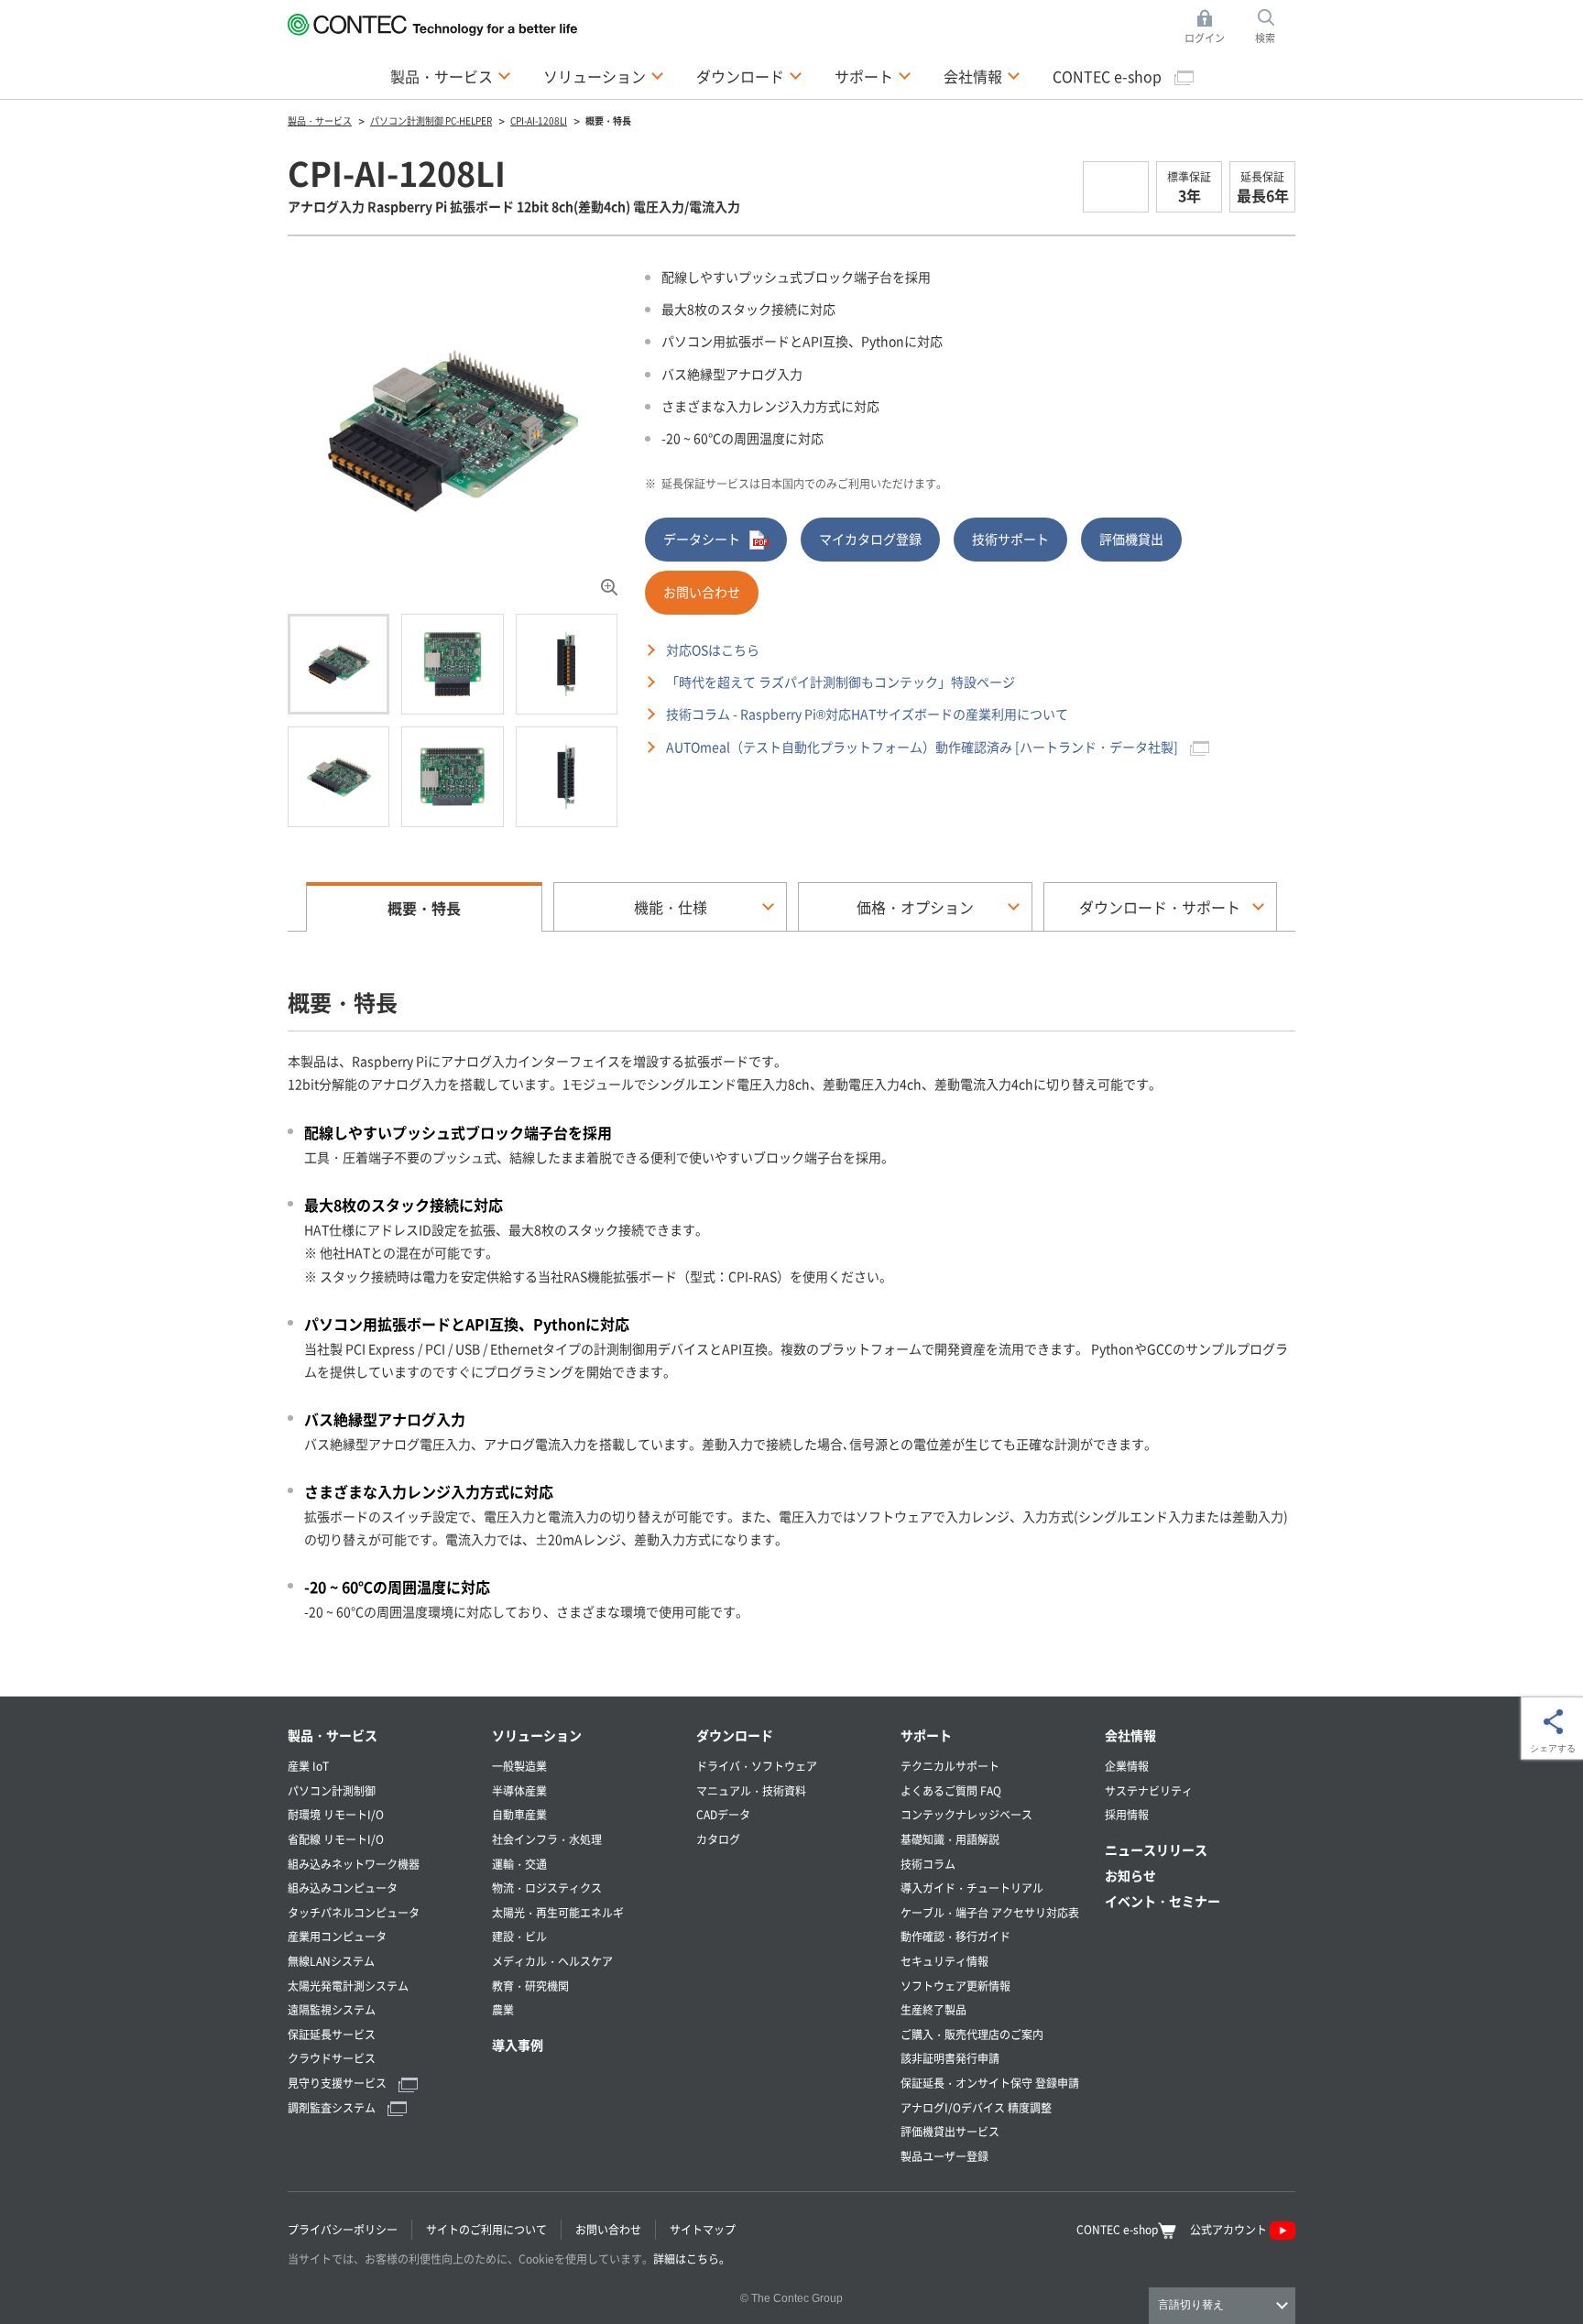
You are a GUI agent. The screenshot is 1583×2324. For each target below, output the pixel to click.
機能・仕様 (671, 907)
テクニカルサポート (950, 1766)
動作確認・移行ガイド (955, 1936)
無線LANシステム (331, 1961)
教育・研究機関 (530, 1986)
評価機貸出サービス (950, 2131)
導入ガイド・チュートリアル (972, 1888)
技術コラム (928, 1864)
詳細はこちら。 (692, 2259)
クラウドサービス (332, 2058)
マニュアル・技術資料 (751, 1790)
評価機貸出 (1131, 539)
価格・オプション (915, 907)
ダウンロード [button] (749, 76)
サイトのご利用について (486, 2229)
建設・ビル (519, 1936)
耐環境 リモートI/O (336, 1814)
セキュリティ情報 (944, 1961)
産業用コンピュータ (337, 1936)
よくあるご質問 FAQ (951, 1790)
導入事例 (518, 2045)
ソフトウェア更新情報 (955, 1986)
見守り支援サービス (338, 2083)
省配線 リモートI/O (336, 1839)
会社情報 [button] (982, 76)
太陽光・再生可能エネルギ (558, 1912)
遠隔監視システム (332, 2009)
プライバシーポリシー (343, 2229)
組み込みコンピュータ (343, 1888)
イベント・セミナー (1163, 1901)
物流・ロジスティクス (547, 1888)
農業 (503, 2009)
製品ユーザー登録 (944, 2156)
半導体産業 (519, 1790)
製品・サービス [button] (451, 76)
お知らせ (1130, 1875)
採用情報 (1127, 1814)
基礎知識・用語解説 (950, 1839)
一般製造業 (519, 1766)
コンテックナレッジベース (966, 1814)
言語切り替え (1191, 2305)
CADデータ (723, 1814)
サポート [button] (873, 76)
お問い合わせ (702, 592)
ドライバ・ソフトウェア (757, 1766)
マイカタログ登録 (870, 539)
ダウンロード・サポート (1160, 907)
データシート (702, 539)
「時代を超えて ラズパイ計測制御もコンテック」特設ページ (841, 682)
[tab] (338, 664)
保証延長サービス (332, 2034)
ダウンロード (735, 1735)
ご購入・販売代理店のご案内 (972, 2034)
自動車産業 (519, 1814)
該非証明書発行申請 (950, 2058)
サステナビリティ (1149, 1790)
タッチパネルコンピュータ (354, 1912)
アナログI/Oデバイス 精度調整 (976, 2107)
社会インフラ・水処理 (547, 1839)
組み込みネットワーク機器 (354, 1864)
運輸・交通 (519, 1864)
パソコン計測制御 (332, 1790)
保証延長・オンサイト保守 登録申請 (990, 2083)
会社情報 (1130, 1735)
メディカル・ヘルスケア (552, 1961)
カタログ (718, 1839)
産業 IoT (308, 1766)
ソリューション (537, 1735)
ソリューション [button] (604, 76)
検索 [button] (1275, 27)
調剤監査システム (333, 2107)
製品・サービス (333, 1735)
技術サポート (1010, 539)
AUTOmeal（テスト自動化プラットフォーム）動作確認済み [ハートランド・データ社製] (923, 747)
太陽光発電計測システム (348, 1986)
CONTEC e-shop (1109, 76)
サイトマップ (703, 2229)
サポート (926, 1735)
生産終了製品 (933, 2009)
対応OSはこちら (713, 649)
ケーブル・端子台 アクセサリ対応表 (990, 1912)
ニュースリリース (1156, 1849)
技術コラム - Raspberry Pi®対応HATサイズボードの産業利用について (867, 714)
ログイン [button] (1210, 27)
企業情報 (1127, 1766)
